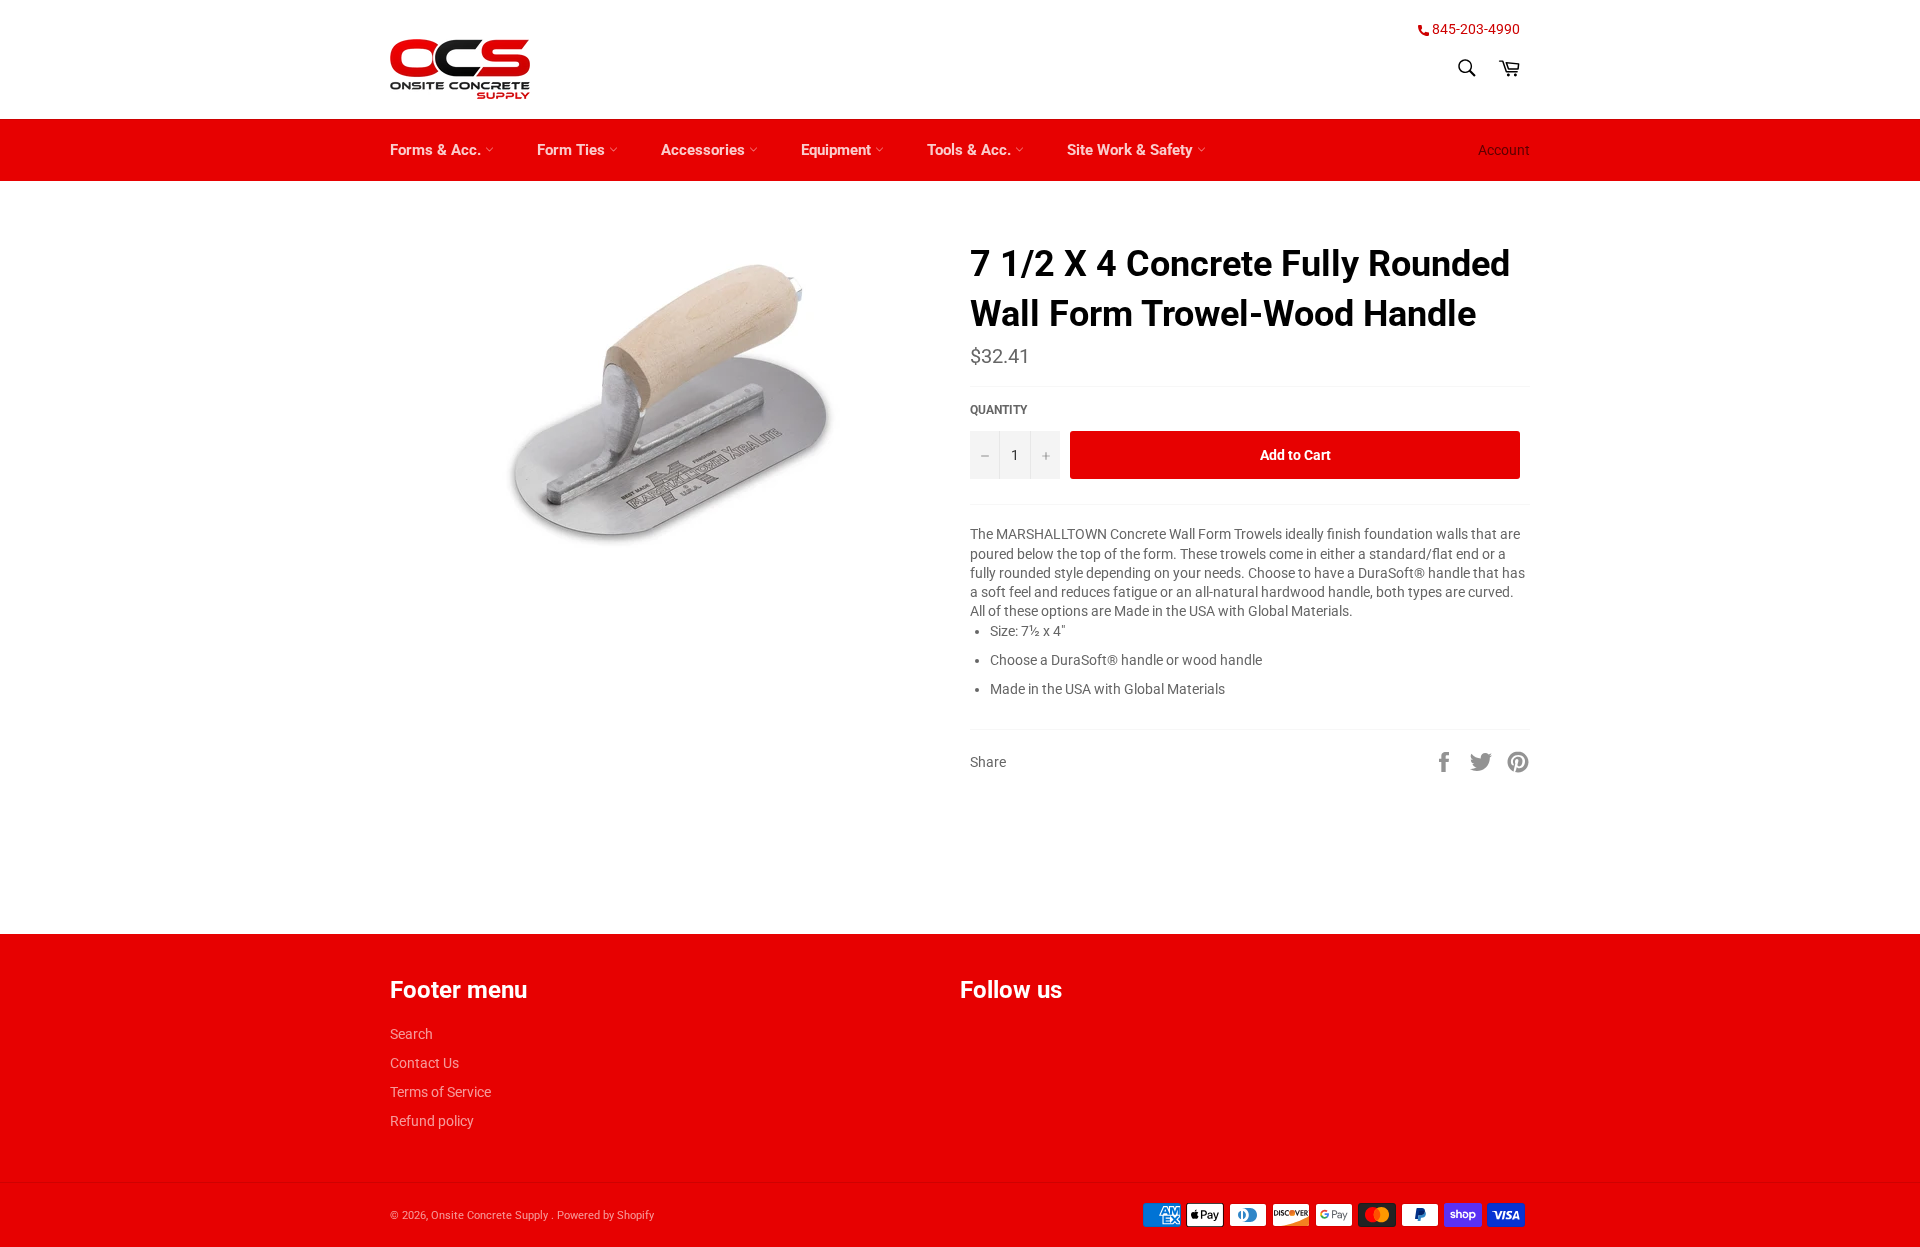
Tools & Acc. (971, 150)
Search (411, 1034)
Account (1504, 150)
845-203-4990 (1474, 29)
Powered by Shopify (605, 1215)
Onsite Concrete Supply (491, 1215)
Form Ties (573, 150)
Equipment (838, 150)
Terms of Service (440, 1092)
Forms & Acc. (437, 150)
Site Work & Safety (1132, 150)
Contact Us (424, 1063)
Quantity (998, 410)
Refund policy (432, 1121)
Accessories (705, 150)
